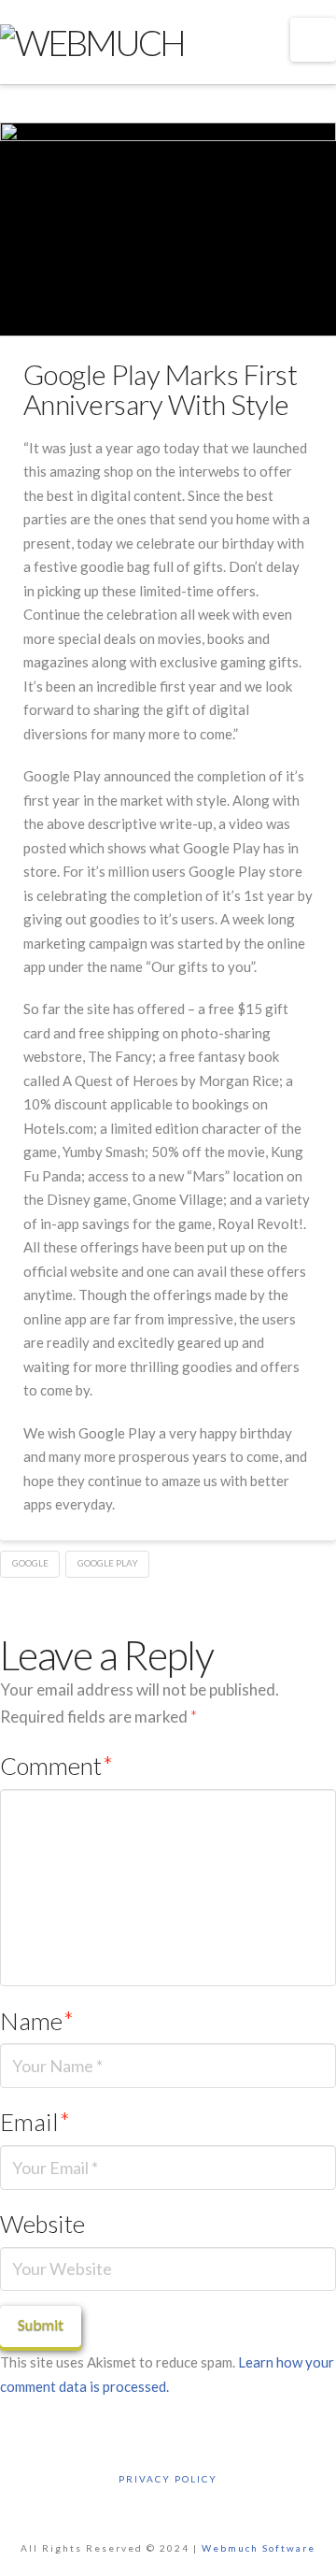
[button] (313, 40)
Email (35, 2122)
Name (37, 2021)
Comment (56, 1766)
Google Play (108, 1563)
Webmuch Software (259, 2548)
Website (42, 2224)
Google (30, 1563)
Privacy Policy (168, 2479)
